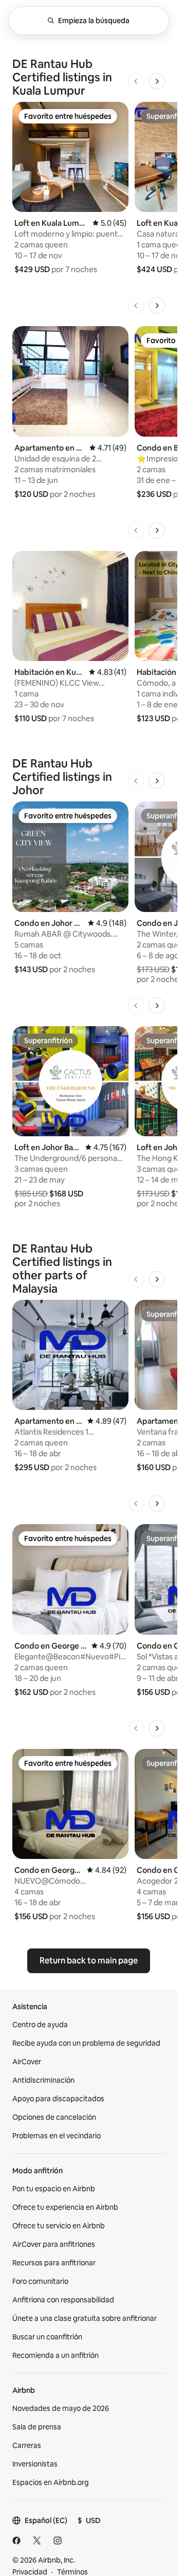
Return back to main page (89, 1961)
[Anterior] (136, 81)
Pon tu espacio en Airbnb (54, 2189)
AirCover (27, 2062)
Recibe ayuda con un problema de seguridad (86, 2043)
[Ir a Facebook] (16, 2541)
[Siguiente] (157, 81)
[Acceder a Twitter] (37, 2541)
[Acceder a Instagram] (58, 2541)
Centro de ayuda (40, 2025)
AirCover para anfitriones (54, 2244)
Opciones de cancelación (54, 2117)
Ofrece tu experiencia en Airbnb (65, 2207)
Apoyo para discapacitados (58, 2099)
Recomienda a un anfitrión (55, 2355)
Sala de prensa (37, 2427)
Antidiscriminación (43, 2080)
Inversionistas (35, 2464)
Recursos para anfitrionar (54, 2263)
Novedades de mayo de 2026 (61, 2408)
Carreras (27, 2445)
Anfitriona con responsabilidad (63, 2300)
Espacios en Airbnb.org (51, 2482)
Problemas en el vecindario (57, 2136)
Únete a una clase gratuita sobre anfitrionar (85, 2318)
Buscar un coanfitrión (47, 2337)
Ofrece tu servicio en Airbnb (59, 2226)
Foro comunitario (40, 2281)
